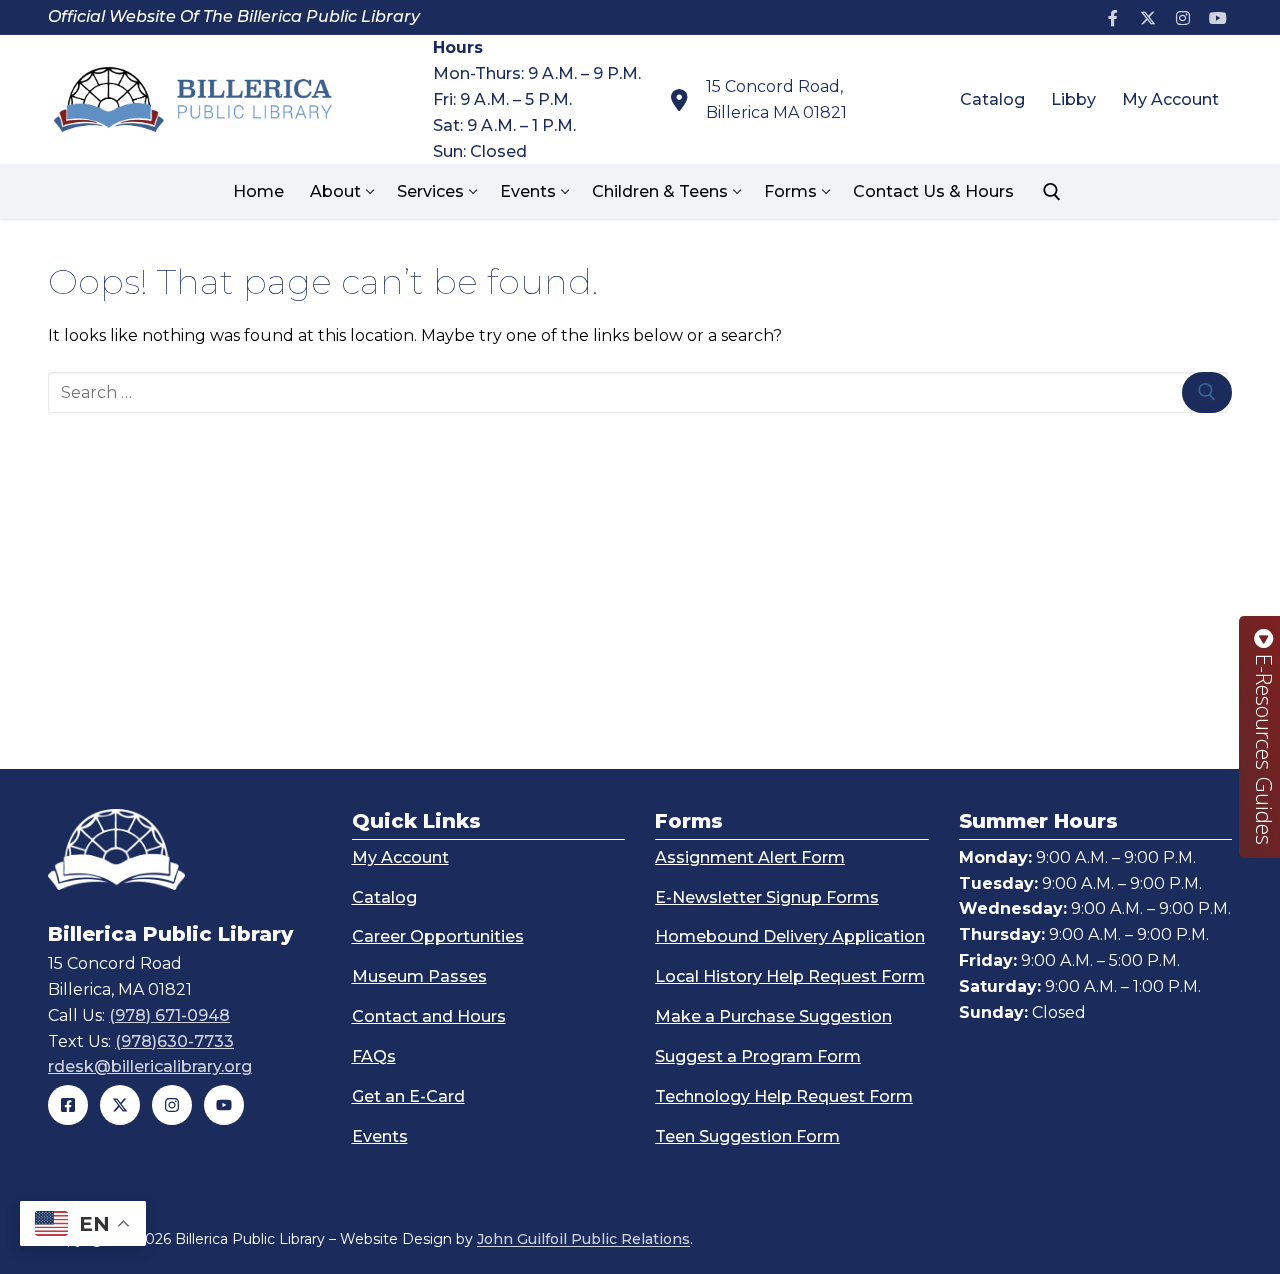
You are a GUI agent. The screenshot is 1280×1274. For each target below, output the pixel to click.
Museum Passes (419, 976)
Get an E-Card (408, 1096)
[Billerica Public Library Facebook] (68, 1105)
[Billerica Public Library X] (120, 1105)
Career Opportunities (438, 936)
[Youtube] (1217, 17)
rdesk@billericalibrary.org (150, 1066)
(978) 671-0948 (169, 1015)
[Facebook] (1113, 17)
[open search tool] (1052, 192)
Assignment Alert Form (750, 857)
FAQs (374, 1056)
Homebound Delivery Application (790, 936)
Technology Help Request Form (784, 1096)
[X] (1148, 17)
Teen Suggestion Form (747, 1136)
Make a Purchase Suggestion (773, 1016)
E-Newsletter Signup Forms (767, 897)
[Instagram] (1182, 17)
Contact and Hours (429, 1016)
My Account (400, 857)
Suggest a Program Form (758, 1056)
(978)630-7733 (174, 1041)
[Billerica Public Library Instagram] (172, 1105)
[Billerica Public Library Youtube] (224, 1105)
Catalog (384, 897)
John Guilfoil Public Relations (583, 1239)
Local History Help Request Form (790, 976)
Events (380, 1136)
